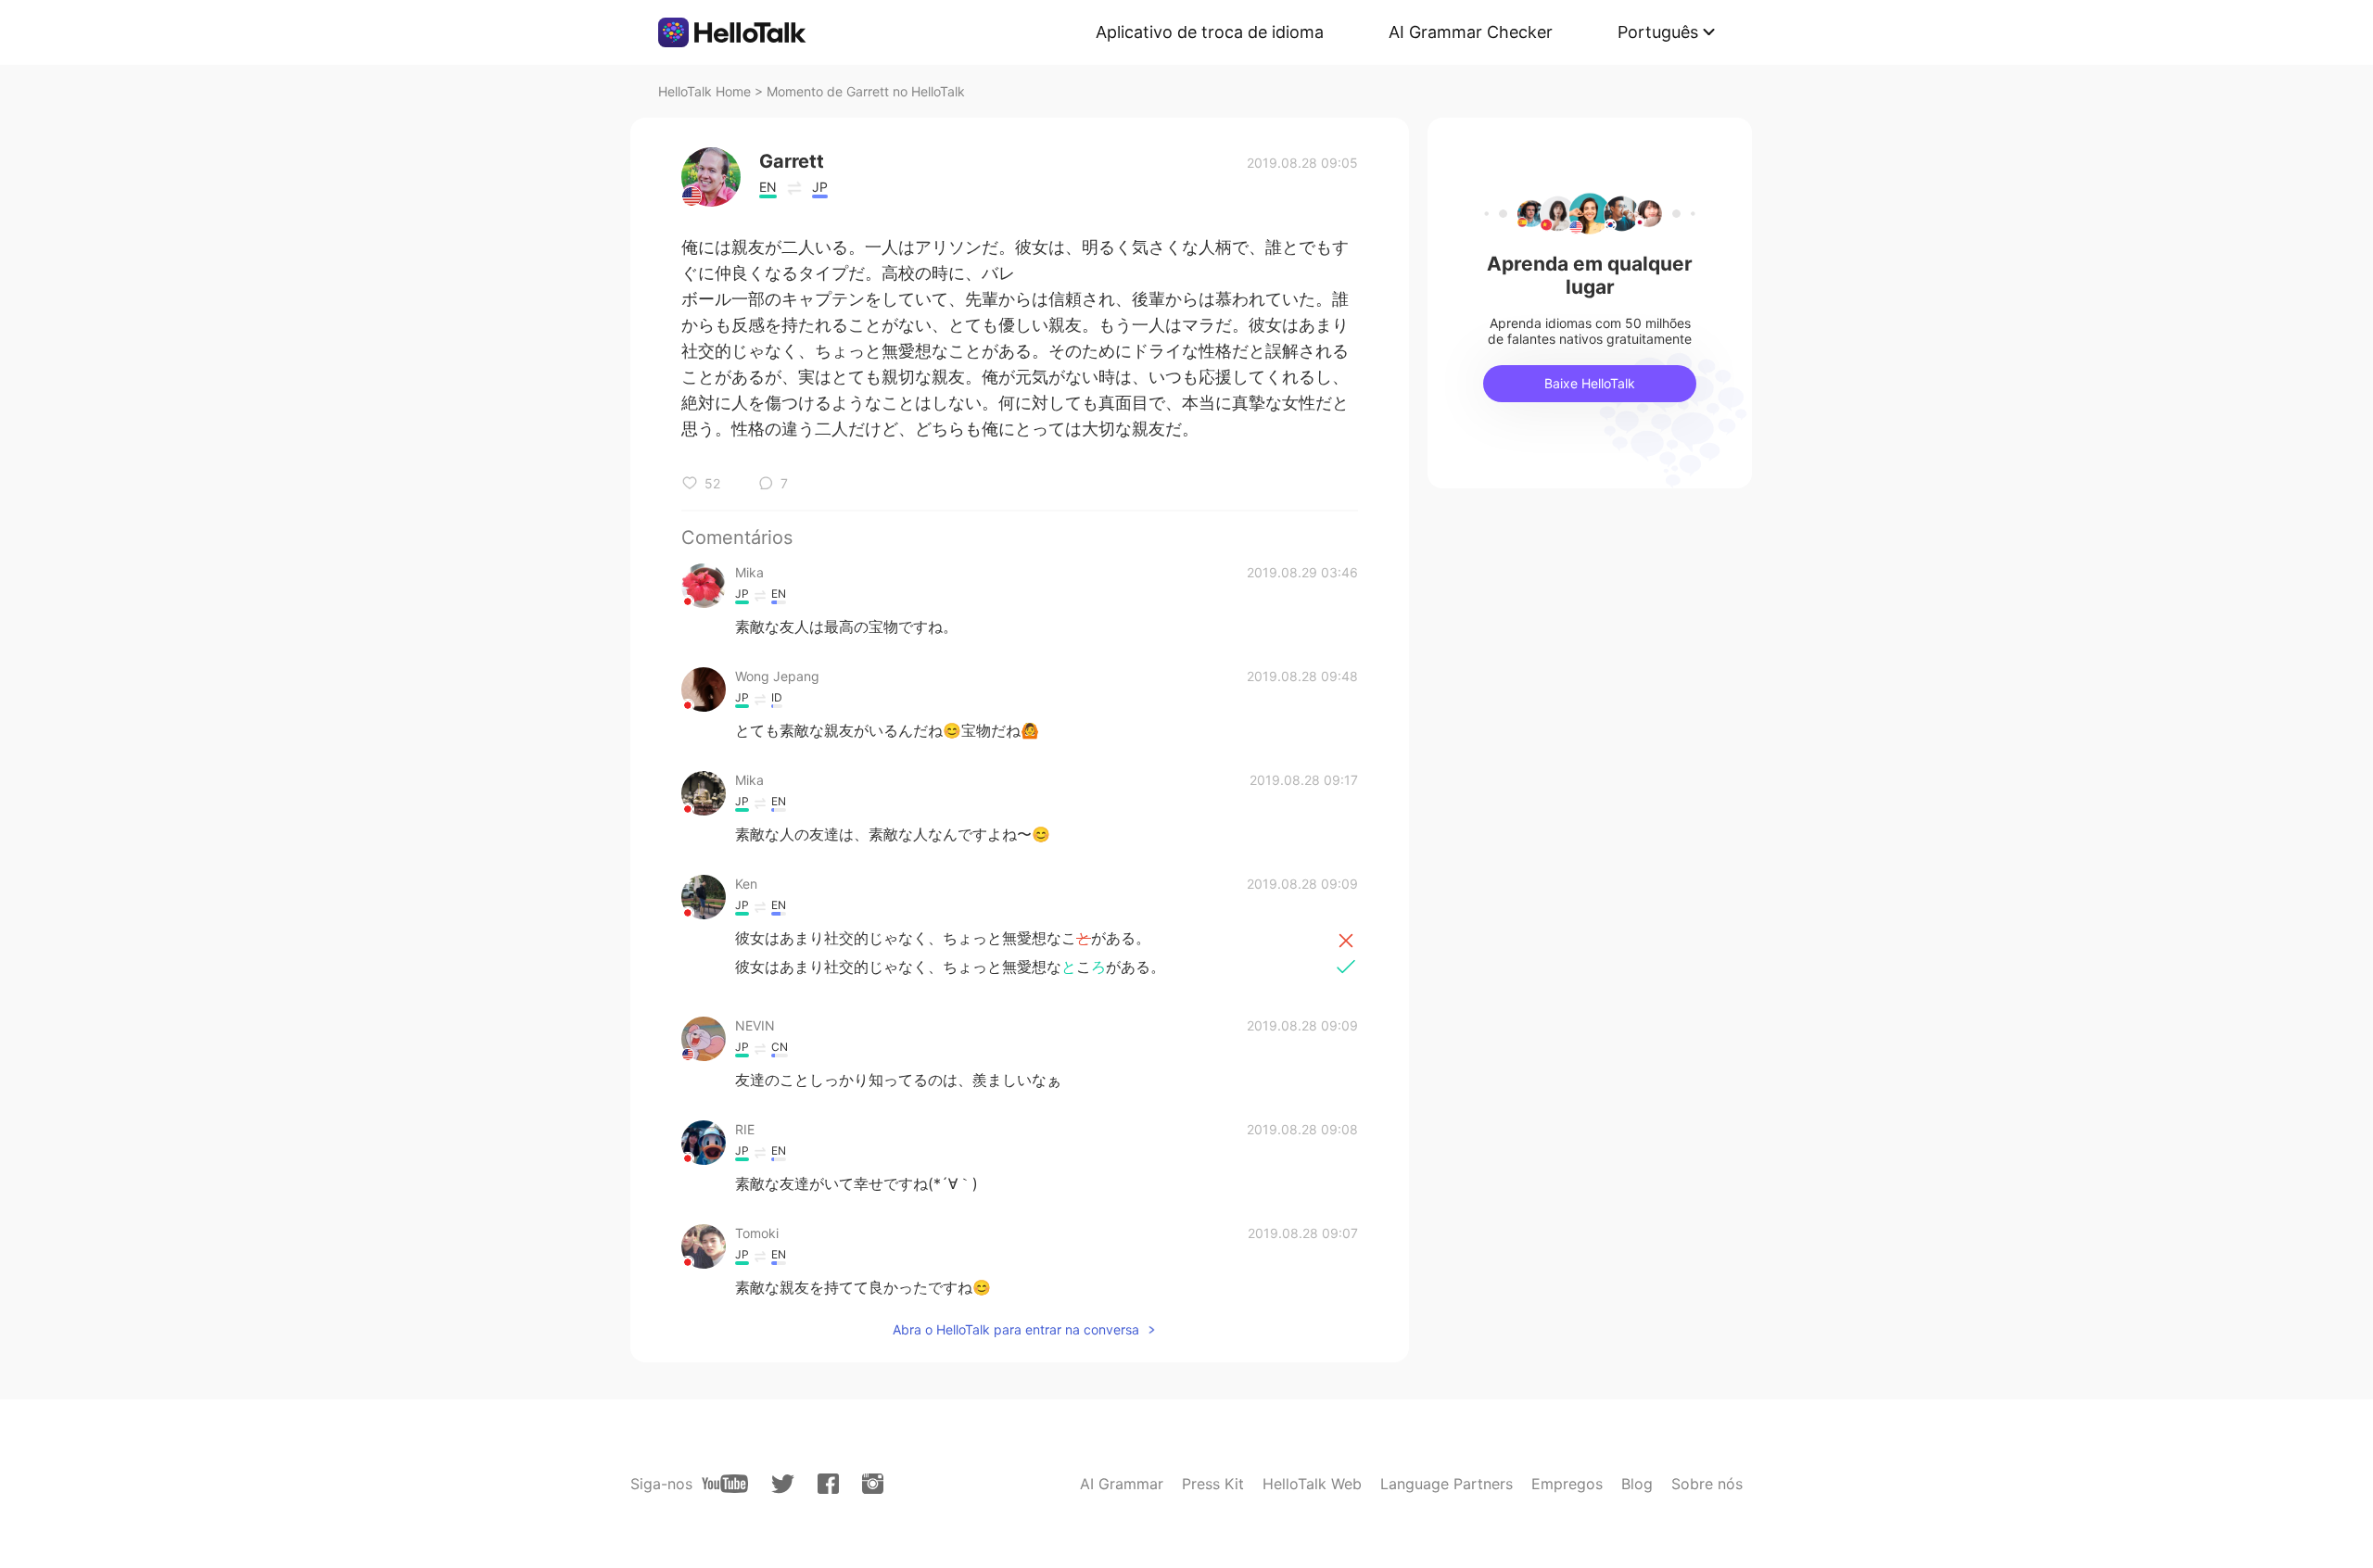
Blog (1637, 1484)
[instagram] (873, 1484)
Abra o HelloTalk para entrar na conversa (1016, 1329)
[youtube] (725, 1484)
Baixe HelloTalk (1590, 383)
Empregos (1567, 1484)
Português (1658, 32)
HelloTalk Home (704, 91)
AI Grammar (1122, 1484)
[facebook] (828, 1484)
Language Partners (1447, 1484)
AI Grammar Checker (1471, 32)
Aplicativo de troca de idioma (1210, 32)
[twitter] (783, 1484)
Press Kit (1213, 1484)
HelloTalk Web (1312, 1484)
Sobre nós (1707, 1484)
